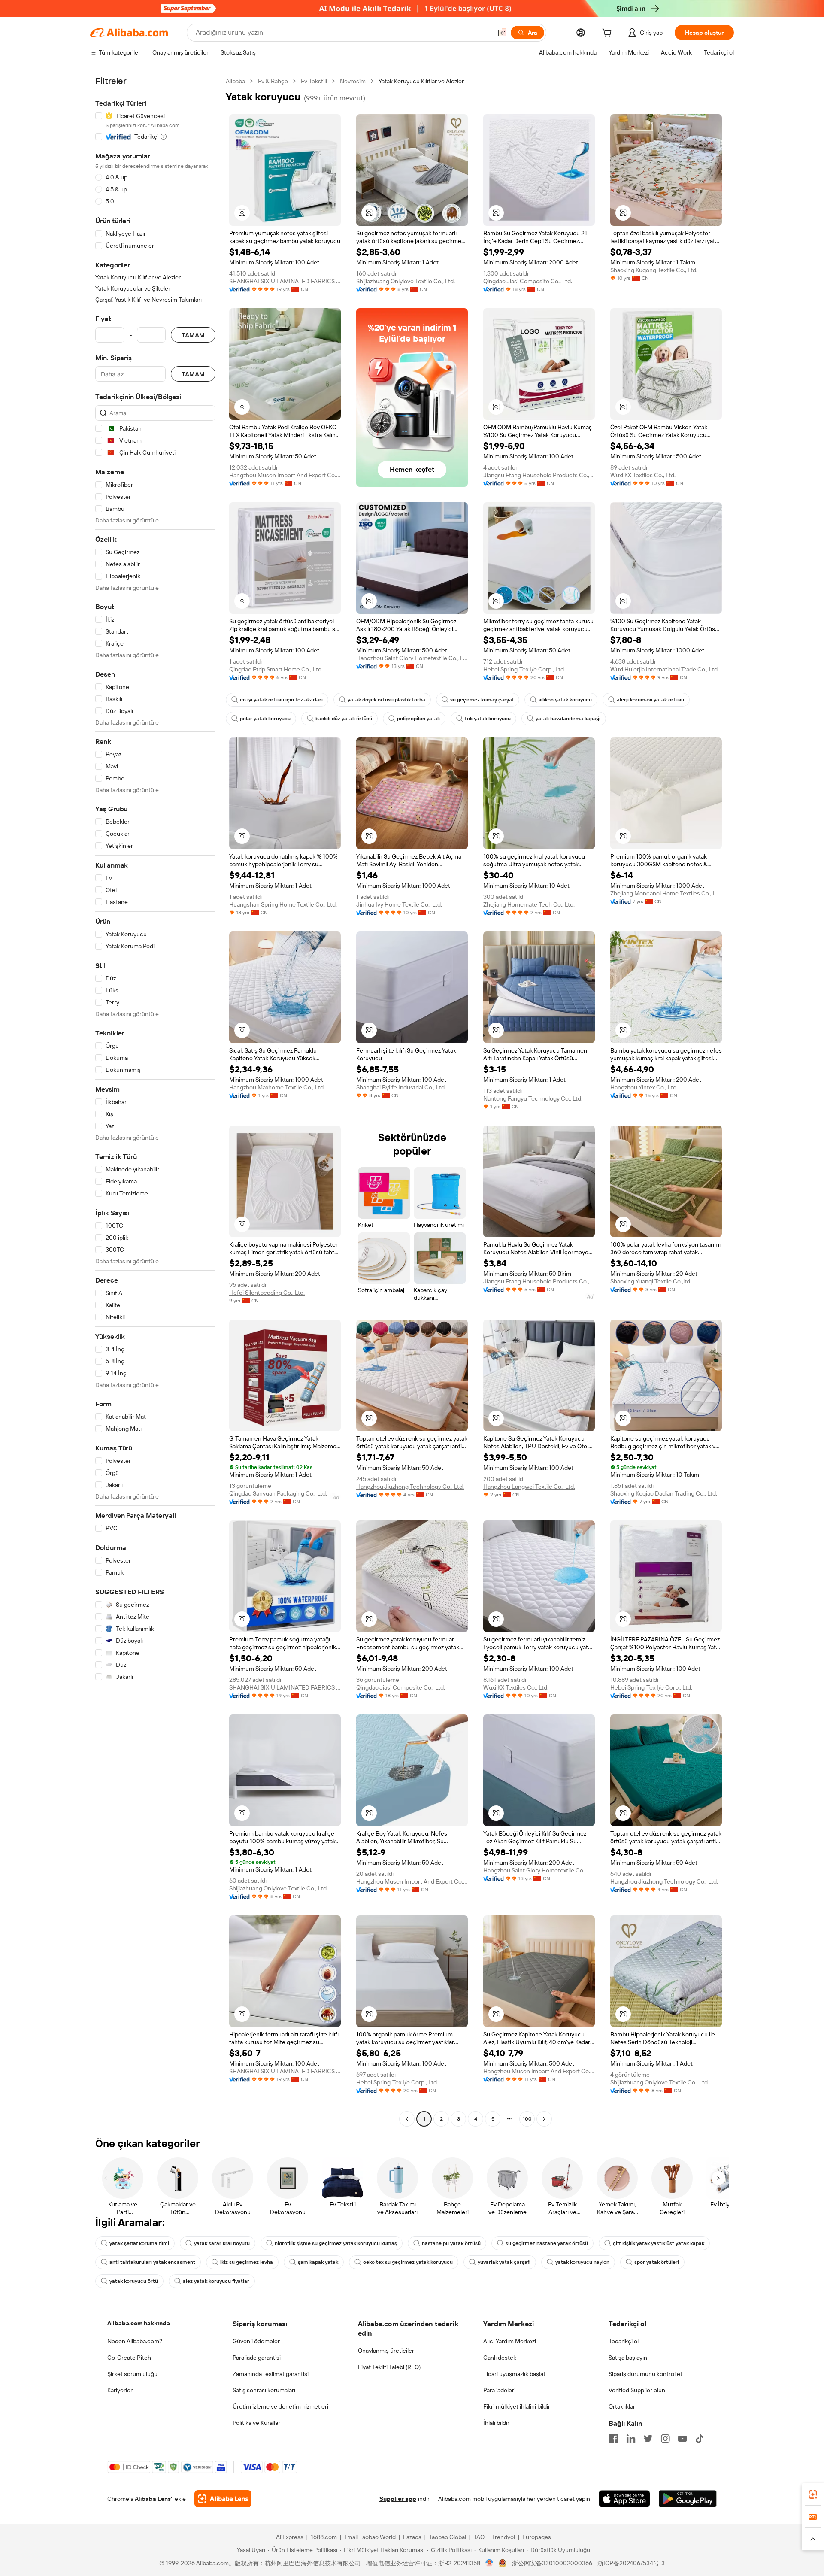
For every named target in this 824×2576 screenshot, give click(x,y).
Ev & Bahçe (273, 81)
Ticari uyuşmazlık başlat (514, 2374)
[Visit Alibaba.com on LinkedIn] (631, 2439)
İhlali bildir (496, 2423)
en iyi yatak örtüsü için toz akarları (281, 700)
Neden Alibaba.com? (135, 2341)
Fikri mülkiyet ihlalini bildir (517, 2406)
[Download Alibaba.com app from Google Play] (688, 2499)
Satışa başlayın (628, 2358)
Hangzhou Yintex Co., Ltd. (644, 1087)
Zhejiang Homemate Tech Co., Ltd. (529, 904)
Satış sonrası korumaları (264, 2390)
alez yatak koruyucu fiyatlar (216, 2281)
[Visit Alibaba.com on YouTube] (682, 2439)
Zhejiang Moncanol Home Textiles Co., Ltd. (666, 893)
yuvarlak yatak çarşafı (504, 2262)
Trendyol (503, 2537)
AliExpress (290, 2537)
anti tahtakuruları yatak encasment (152, 2262)
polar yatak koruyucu (265, 719)
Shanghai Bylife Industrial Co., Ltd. (401, 1087)
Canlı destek (500, 2358)
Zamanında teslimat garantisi (271, 2374)
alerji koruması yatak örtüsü (650, 700)
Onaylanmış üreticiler (386, 2351)
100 (527, 2119)
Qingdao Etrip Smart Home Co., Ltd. (276, 669)
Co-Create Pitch (129, 2358)
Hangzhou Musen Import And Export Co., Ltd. (285, 475)
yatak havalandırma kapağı (568, 719)
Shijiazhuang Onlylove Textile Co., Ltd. (406, 281)
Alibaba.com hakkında (139, 2323)
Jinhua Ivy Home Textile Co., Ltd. (399, 904)
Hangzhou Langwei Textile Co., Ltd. (529, 1487)
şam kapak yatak (318, 2262)
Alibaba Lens (153, 2499)
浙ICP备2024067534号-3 (631, 2563)
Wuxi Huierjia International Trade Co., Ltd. (665, 669)
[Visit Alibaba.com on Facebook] (614, 2439)
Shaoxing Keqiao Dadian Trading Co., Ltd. (664, 1493)
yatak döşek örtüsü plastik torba (386, 700)
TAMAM (193, 335)
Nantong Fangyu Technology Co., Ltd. (533, 1098)
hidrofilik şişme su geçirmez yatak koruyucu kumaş (336, 2243)
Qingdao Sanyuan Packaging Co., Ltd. (278, 1493)
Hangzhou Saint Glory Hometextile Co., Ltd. (412, 658)
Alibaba (235, 81)
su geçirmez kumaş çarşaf (482, 700)
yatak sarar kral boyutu (222, 2243)
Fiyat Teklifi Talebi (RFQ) (389, 2367)
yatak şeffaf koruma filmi (139, 2243)
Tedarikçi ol (624, 2341)
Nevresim (353, 81)
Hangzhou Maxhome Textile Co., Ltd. (277, 1087)
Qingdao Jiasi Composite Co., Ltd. (528, 281)
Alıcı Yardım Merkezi (510, 2341)
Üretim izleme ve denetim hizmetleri (280, 2406)
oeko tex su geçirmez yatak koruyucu (408, 2262)
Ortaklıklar (622, 2406)
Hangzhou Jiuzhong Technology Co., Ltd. (410, 1487)
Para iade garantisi (257, 2358)
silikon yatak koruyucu (565, 700)
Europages (537, 2537)
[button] (502, 33)
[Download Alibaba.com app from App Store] (624, 2499)
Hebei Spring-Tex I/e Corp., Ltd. (524, 669)
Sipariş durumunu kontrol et (645, 2374)
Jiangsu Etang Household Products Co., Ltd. (539, 475)
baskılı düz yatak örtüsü (344, 719)
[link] (813, 2494)
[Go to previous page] (407, 2119)
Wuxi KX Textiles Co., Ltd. (643, 475)
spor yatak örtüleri (657, 2262)
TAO (479, 2537)
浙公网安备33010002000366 (552, 2563)
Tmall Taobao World (370, 2537)
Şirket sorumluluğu (132, 2374)
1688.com (324, 2537)
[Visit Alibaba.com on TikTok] (700, 2439)
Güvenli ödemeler (256, 2341)
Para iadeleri (499, 2390)
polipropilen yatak (418, 719)
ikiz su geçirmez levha (247, 2262)
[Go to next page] (544, 2119)
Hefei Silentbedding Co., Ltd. (267, 1293)
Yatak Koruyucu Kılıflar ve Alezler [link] (421, 81)
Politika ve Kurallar (256, 2423)
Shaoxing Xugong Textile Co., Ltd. (654, 270)
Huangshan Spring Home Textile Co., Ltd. (283, 904)
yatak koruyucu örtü (134, 2281)
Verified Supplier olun (637, 2390)
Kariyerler (120, 2390)
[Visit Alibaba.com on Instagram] (665, 2439)
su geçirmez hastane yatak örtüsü (547, 2243)
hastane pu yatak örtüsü (451, 2243)
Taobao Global (447, 2537)
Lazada (412, 2537)
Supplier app (398, 2499)
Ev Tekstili (314, 81)
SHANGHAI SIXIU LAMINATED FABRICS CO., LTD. (285, 281)
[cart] (609, 34)
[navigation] (155, 1101)
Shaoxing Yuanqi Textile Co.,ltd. (651, 1281)
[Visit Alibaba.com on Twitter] (648, 2439)
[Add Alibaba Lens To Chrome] (223, 2499)
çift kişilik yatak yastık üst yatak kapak (659, 2243)
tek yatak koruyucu (488, 719)
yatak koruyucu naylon (582, 2262)
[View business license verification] (489, 2563)
